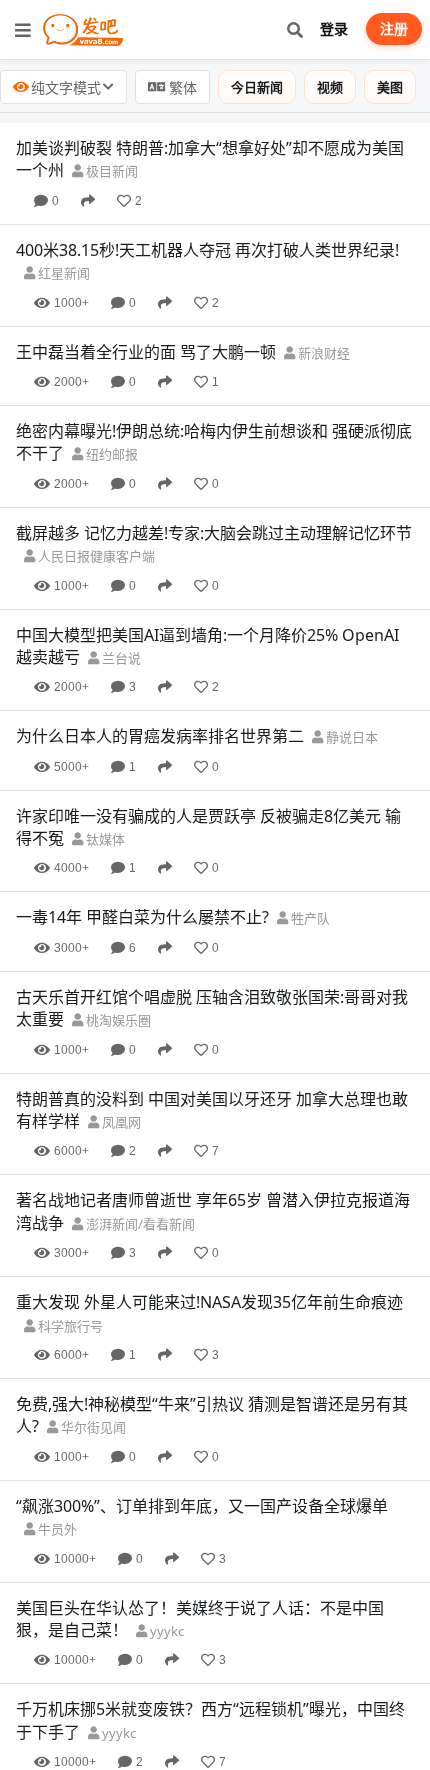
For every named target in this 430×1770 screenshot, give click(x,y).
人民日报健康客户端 (95, 556)
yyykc (165, 1631)
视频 (330, 87)
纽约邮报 (110, 454)
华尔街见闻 (92, 1427)
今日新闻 (257, 87)
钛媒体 (104, 839)
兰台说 (120, 658)
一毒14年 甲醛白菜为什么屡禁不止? (142, 917)
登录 (334, 28)
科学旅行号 (69, 1326)
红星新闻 (62, 273)
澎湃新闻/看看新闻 (139, 1224)
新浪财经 (322, 353)
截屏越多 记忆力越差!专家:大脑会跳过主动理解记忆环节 (214, 533)
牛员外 (56, 1529)
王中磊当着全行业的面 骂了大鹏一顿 (146, 352)
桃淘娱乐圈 (117, 1020)
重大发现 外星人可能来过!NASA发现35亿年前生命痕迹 (209, 1302)
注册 (394, 28)
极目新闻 (110, 171)
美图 (390, 87)
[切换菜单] (23, 30)
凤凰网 (120, 1122)
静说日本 (350, 737)
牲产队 (309, 918)
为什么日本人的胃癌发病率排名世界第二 (160, 736)
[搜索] (294, 29)
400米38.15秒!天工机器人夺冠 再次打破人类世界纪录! (207, 250)
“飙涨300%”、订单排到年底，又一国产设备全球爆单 (202, 1506)
